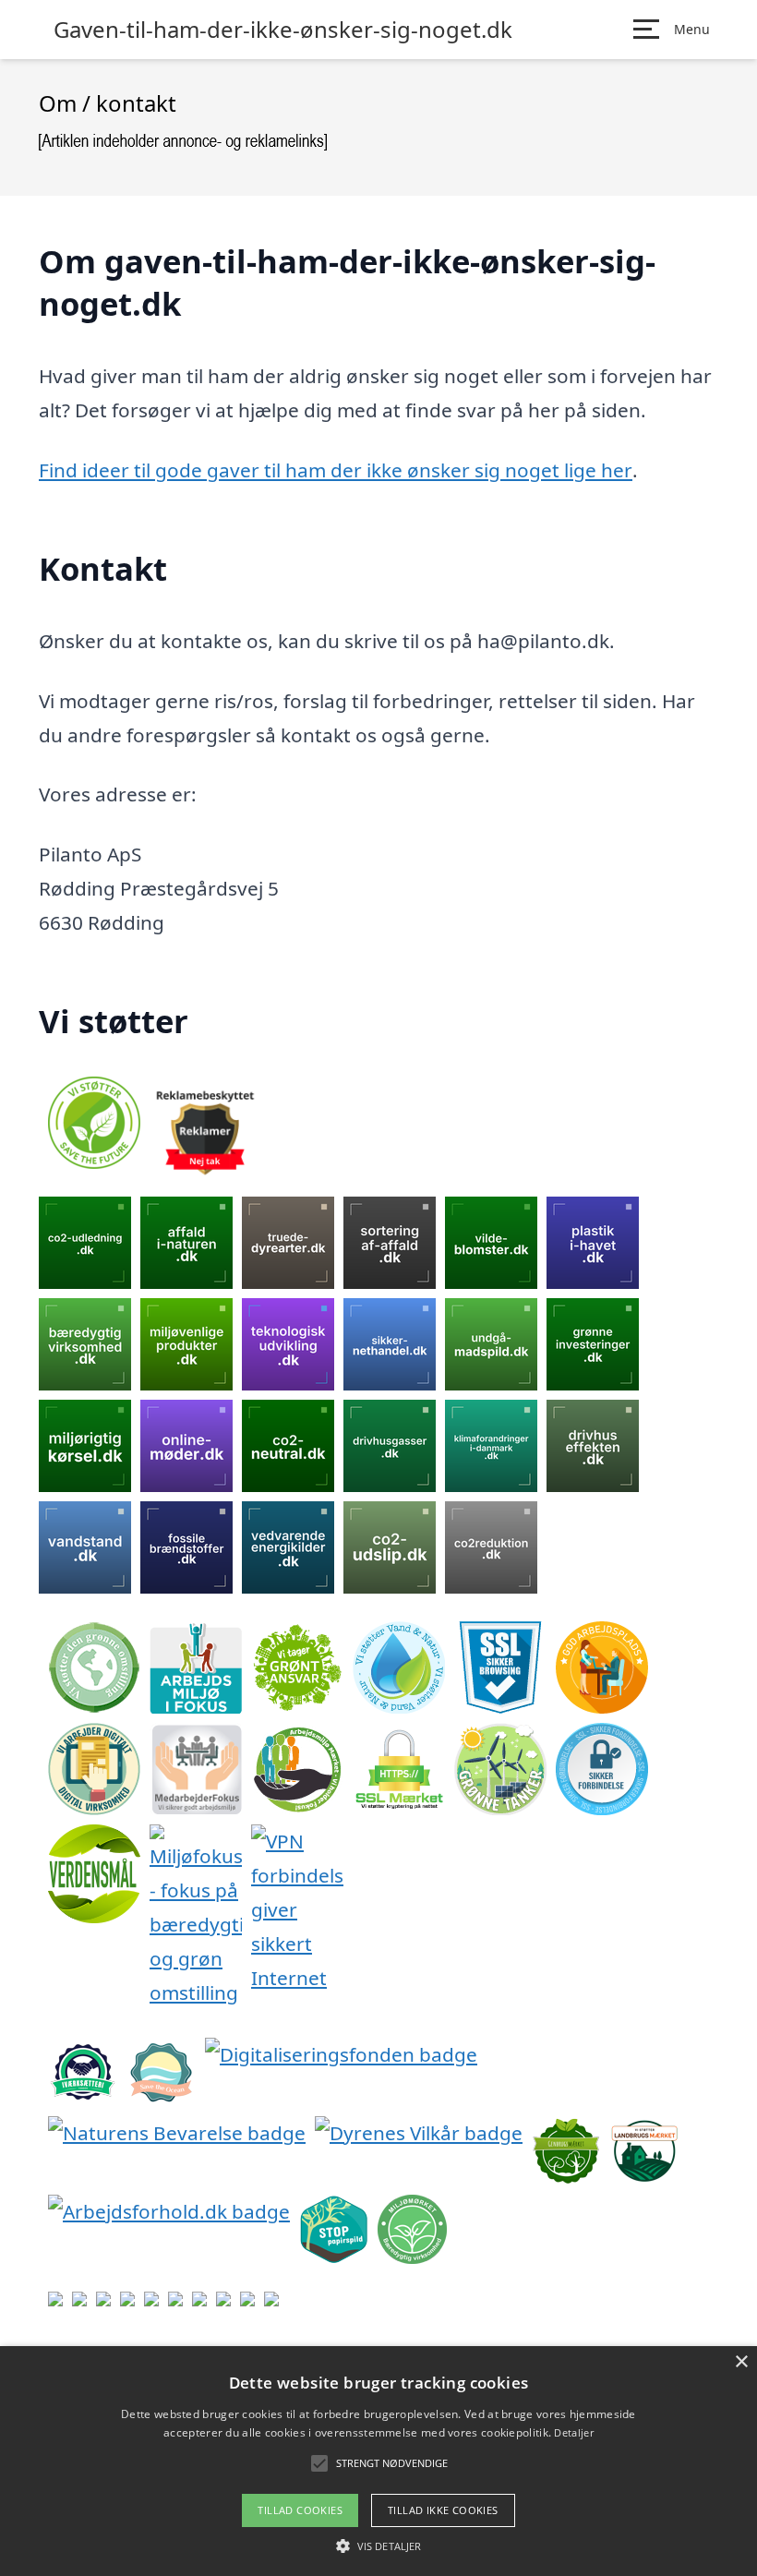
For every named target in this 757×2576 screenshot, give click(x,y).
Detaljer (573, 2432)
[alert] (378, 2461)
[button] (378, 2546)
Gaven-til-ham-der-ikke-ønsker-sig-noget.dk (283, 30)
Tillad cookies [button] (300, 2510)
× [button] (741, 2362)
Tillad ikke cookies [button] (443, 2510)
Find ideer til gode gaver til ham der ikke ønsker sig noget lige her (336, 470)
